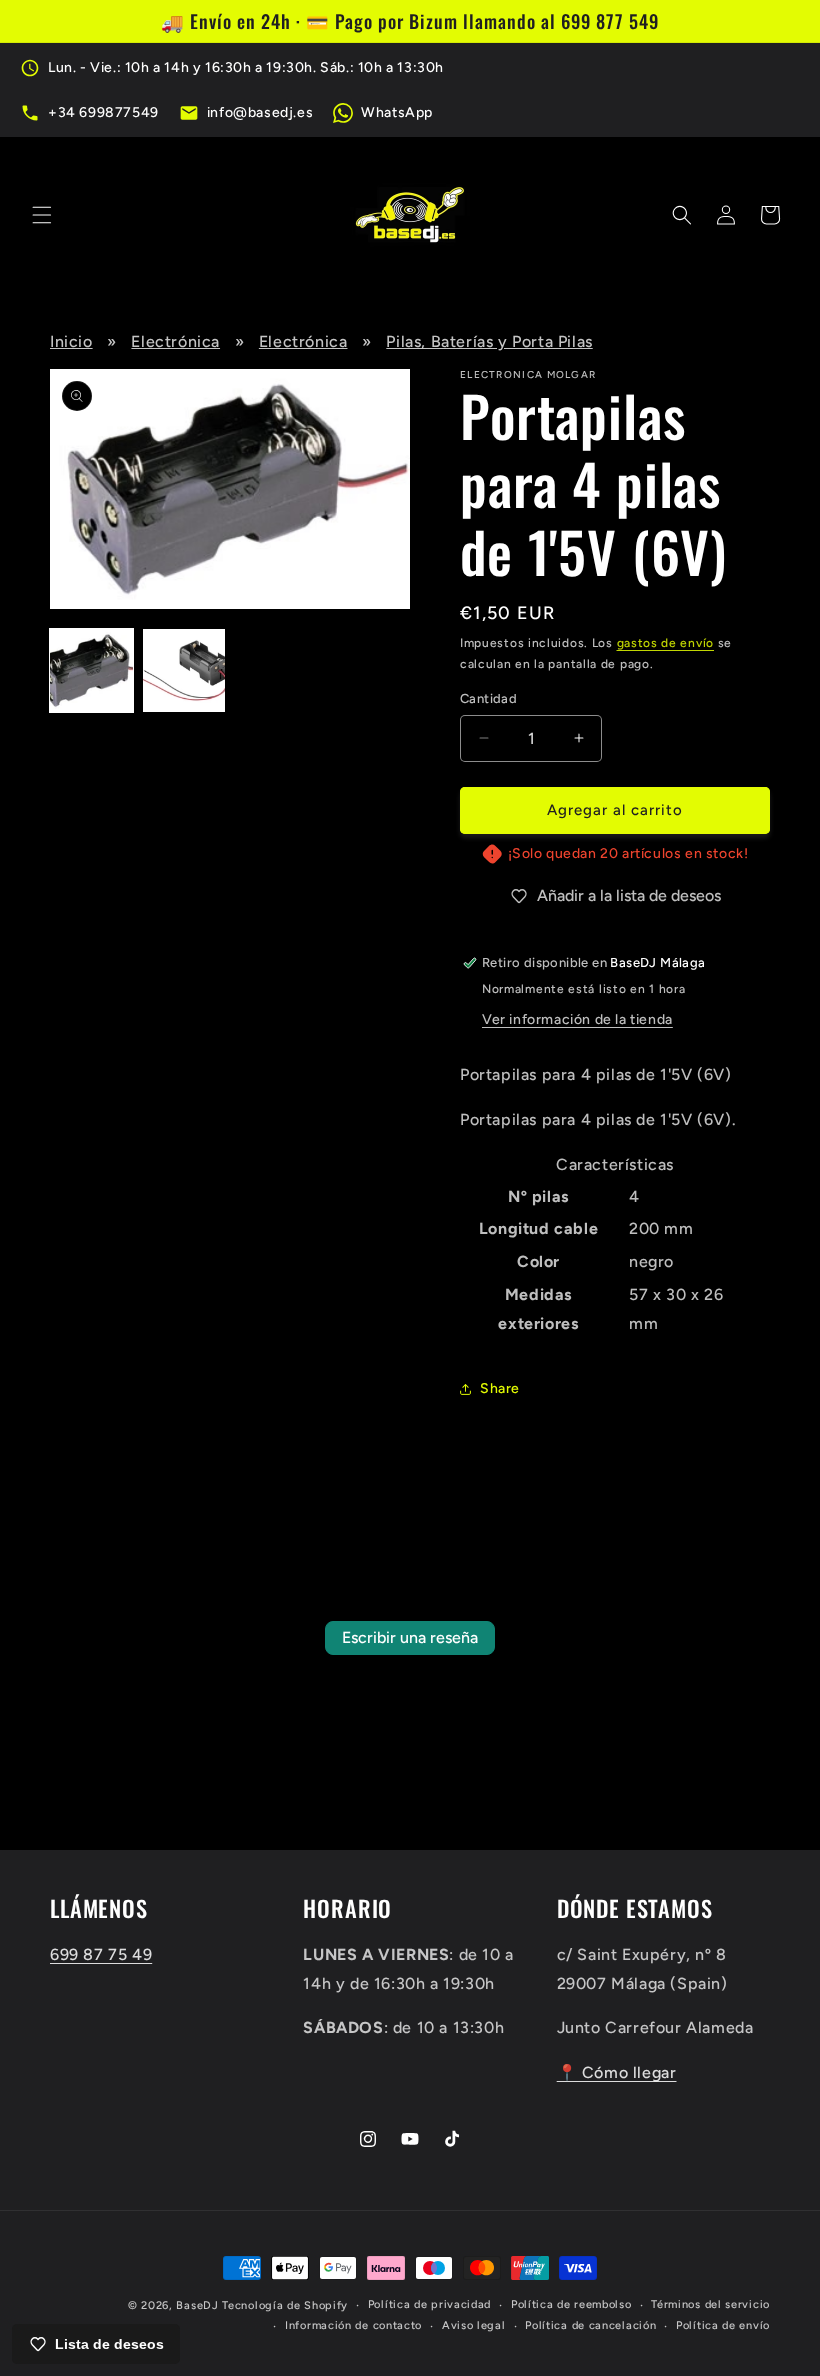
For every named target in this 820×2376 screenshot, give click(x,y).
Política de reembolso (571, 2304)
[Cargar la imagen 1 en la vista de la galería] (91, 670)
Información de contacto (353, 2325)
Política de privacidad (429, 2304)
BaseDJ (197, 2305)
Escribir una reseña (410, 1637)
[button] (42, 215)
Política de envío (723, 2325)
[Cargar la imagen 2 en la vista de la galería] (184, 670)
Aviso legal (474, 2325)
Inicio (71, 341)
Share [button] (500, 1388)
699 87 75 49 (101, 1954)
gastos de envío (666, 643)
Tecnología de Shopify (285, 2305)
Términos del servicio (710, 2304)
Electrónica (175, 341)
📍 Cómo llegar (617, 2072)
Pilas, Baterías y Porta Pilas (489, 341)
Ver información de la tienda (577, 1019)
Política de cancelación (590, 2325)
